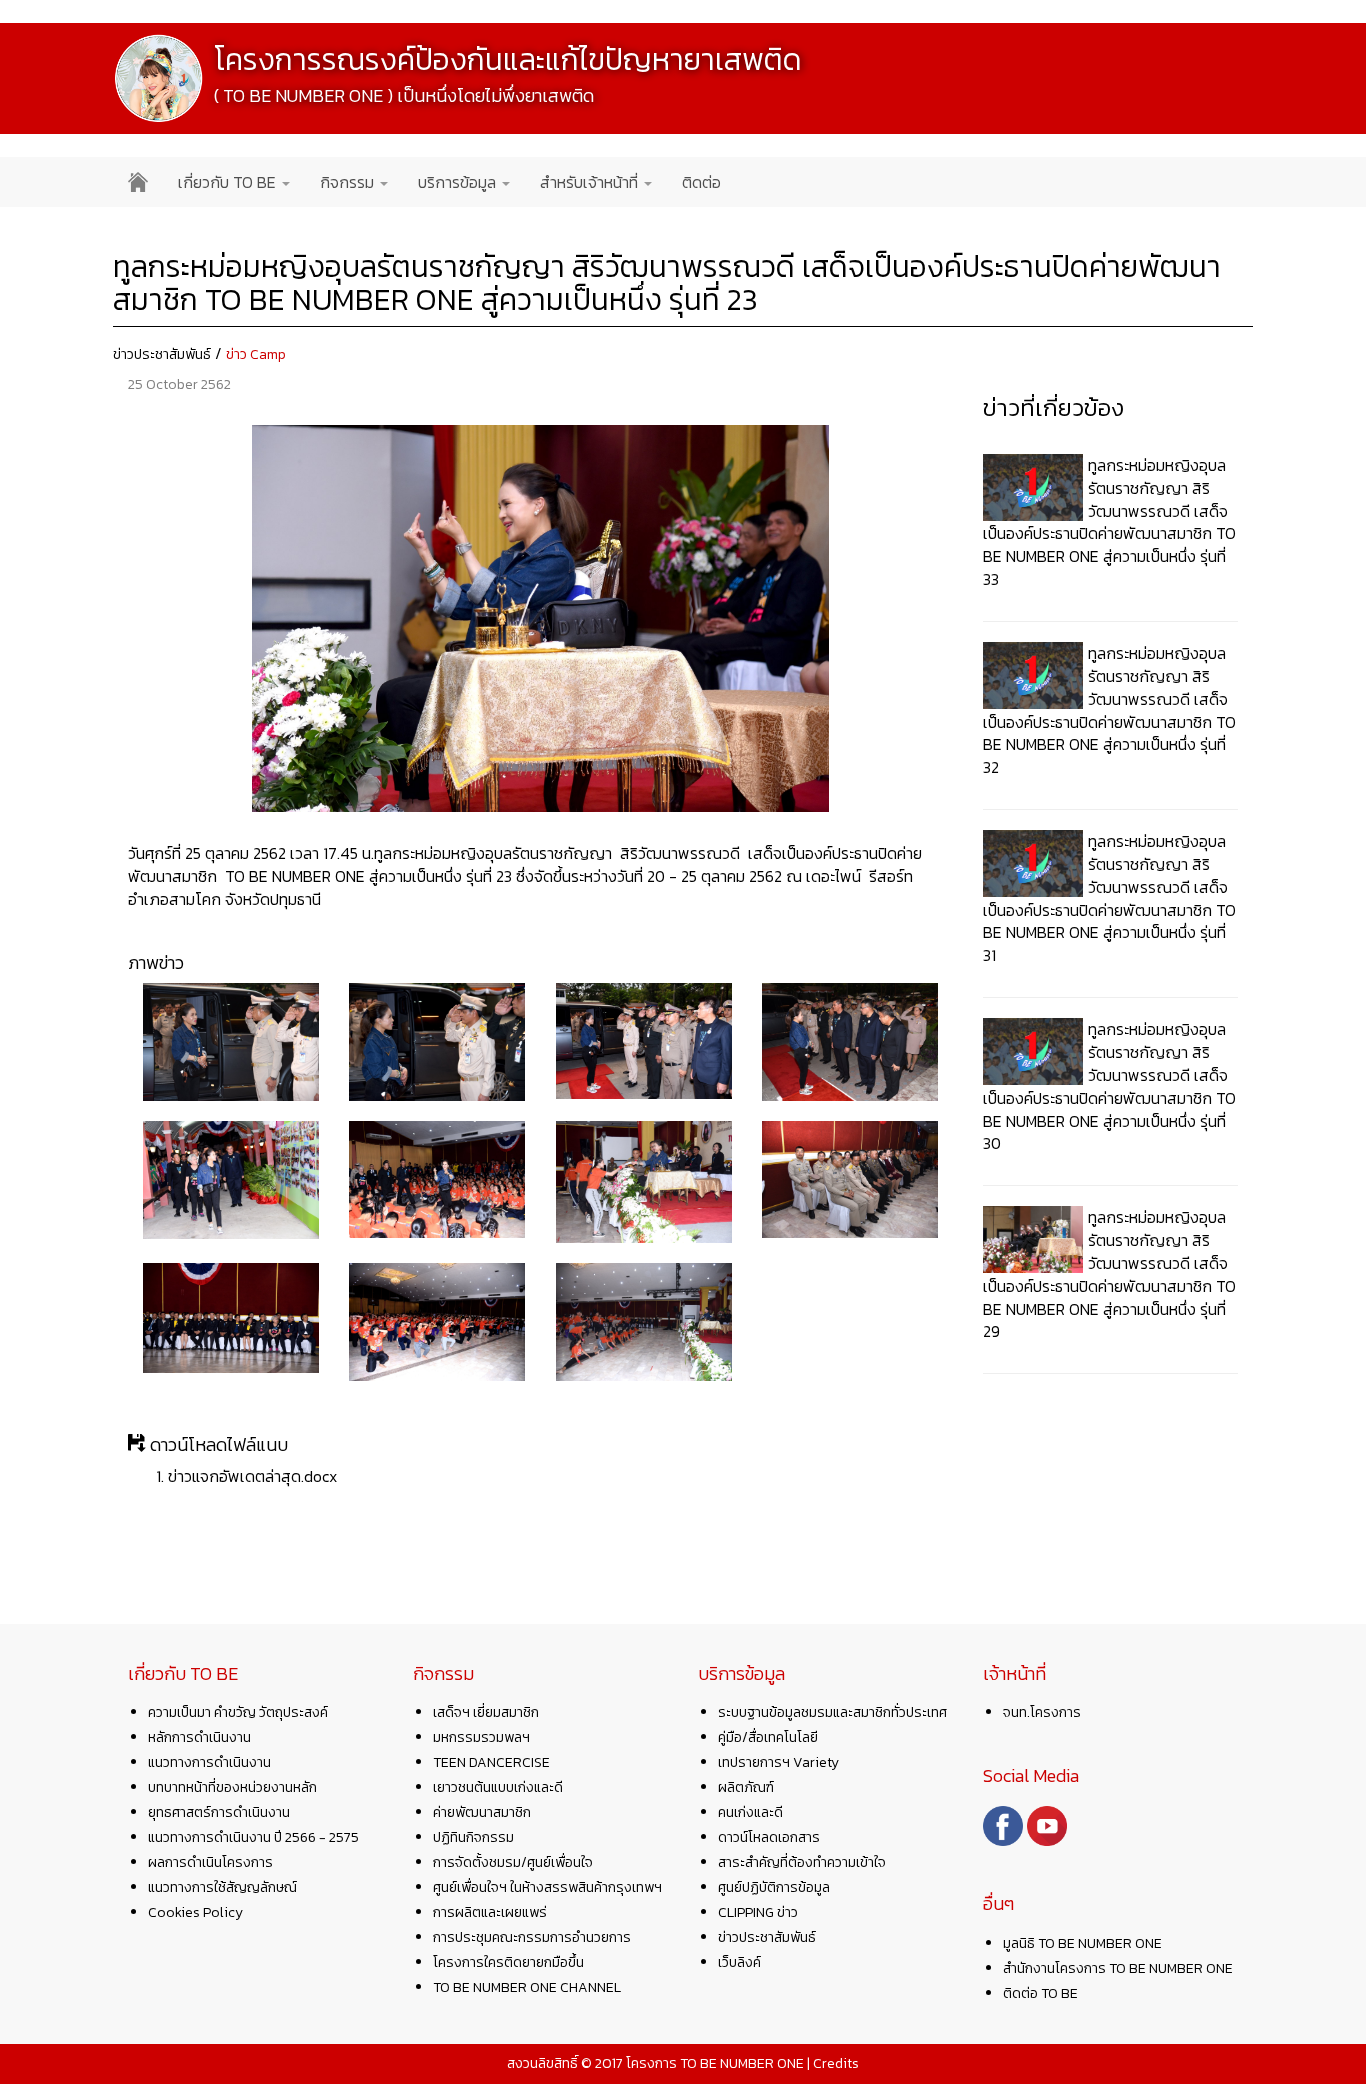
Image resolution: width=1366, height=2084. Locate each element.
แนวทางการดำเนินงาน (209, 1762)
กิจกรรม (349, 182)
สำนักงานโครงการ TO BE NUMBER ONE (1118, 1968)
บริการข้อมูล (459, 182)
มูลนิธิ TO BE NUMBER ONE (1082, 1943)
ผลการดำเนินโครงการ (210, 1862)
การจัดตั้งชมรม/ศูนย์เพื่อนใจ (513, 1862)
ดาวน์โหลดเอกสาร (769, 1837)
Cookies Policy (195, 1912)
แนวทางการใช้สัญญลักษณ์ (222, 1887)
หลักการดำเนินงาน (199, 1737)
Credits (836, 2063)
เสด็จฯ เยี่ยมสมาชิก (486, 1712)
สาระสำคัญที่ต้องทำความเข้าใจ (802, 1862)
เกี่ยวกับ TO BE (229, 182)
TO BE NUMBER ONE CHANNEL (527, 1987)
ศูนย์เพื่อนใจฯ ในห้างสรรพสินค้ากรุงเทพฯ (547, 1887)
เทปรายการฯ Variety (778, 1762)
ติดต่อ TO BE (1040, 1993)
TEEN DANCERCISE (491, 1762)
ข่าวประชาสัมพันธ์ (162, 354)
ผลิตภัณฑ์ (746, 1787)
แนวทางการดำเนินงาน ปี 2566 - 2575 (253, 1837)
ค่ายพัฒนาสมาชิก (482, 1812)
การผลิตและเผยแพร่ (490, 1912)
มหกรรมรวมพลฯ (481, 1737)
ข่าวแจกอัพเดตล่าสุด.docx (252, 1476)
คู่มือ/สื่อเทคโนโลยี (768, 1737)
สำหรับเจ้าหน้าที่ (591, 182)
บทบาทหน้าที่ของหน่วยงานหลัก (232, 1787)
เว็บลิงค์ (739, 1962)
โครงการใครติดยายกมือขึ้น (508, 1962)
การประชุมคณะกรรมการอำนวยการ (532, 1937)
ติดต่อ (701, 182)
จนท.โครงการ (1042, 1712)
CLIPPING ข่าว (758, 1912)
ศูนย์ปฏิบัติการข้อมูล (774, 1887)
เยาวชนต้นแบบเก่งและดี (498, 1787)
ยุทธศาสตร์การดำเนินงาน (219, 1812)
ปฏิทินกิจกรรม (473, 1837)
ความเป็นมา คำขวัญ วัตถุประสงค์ (238, 1712)
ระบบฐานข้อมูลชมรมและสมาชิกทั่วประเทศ (832, 1712)
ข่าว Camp (256, 354)
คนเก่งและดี (750, 1812)
